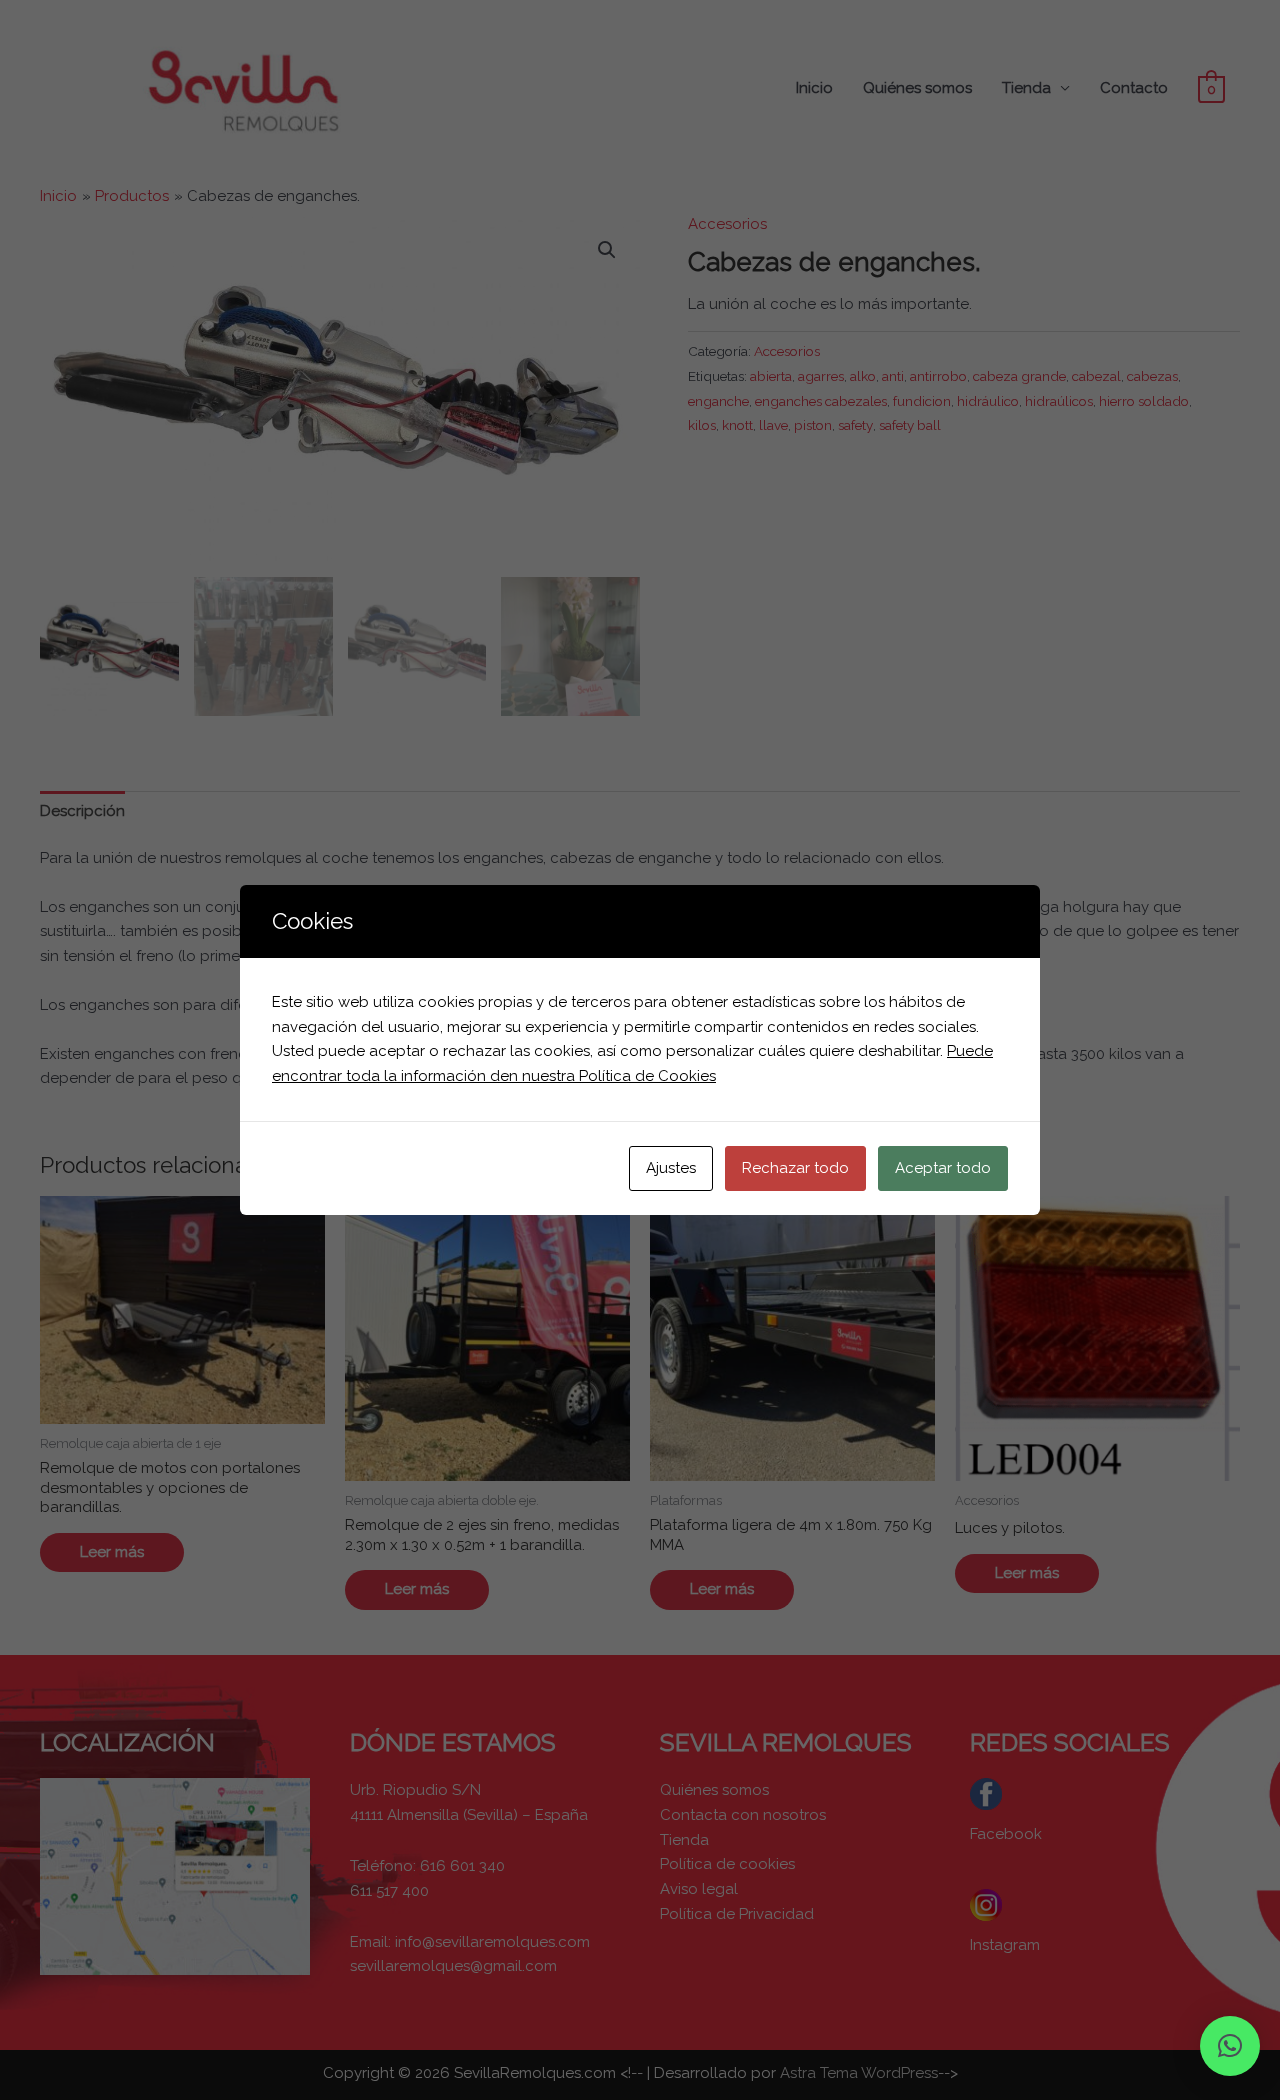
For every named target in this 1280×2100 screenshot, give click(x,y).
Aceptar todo (943, 1168)
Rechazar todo (795, 1168)
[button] (1230, 2046)
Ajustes (671, 1168)
